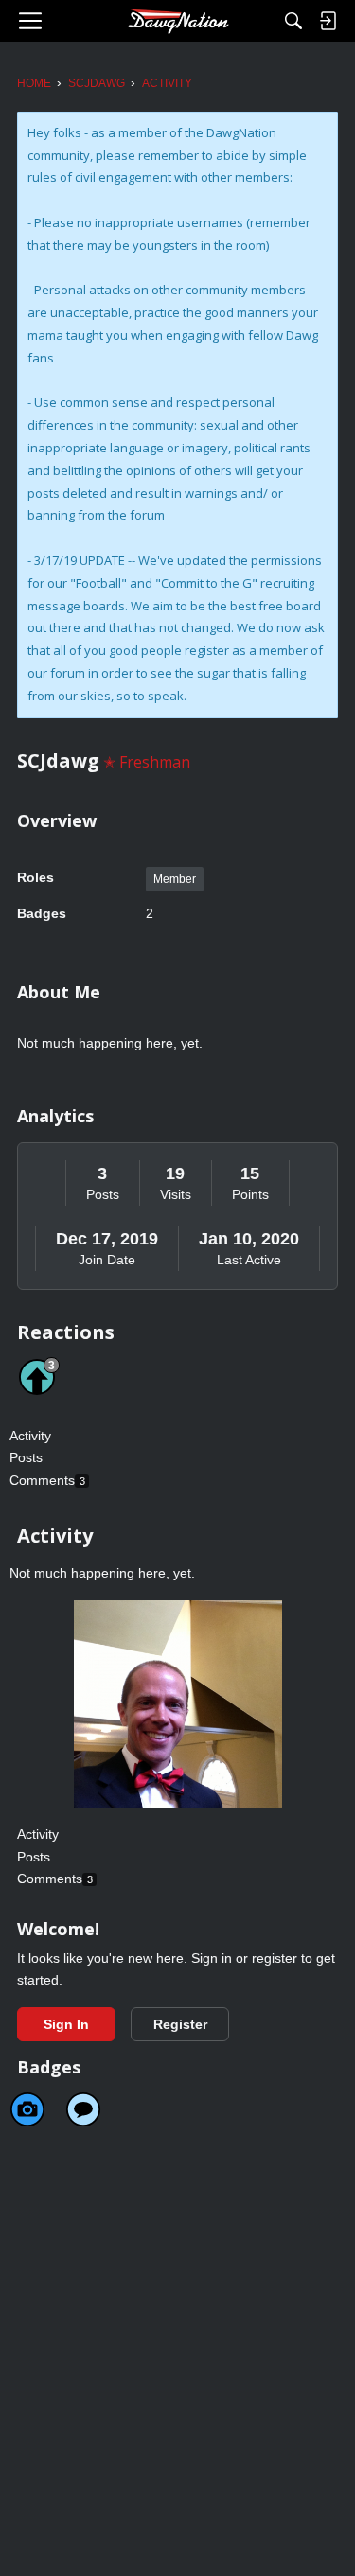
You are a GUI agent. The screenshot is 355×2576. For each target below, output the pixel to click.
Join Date (107, 1260)
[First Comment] (83, 2109)
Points (250, 1194)
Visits (176, 1194)
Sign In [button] (66, 2024)
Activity (30, 1436)
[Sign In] (328, 21)
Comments (47, 1480)
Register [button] (180, 2024)
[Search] (293, 21)
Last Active (249, 1260)
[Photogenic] (27, 2109)
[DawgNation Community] (178, 21)
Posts (103, 1194)
